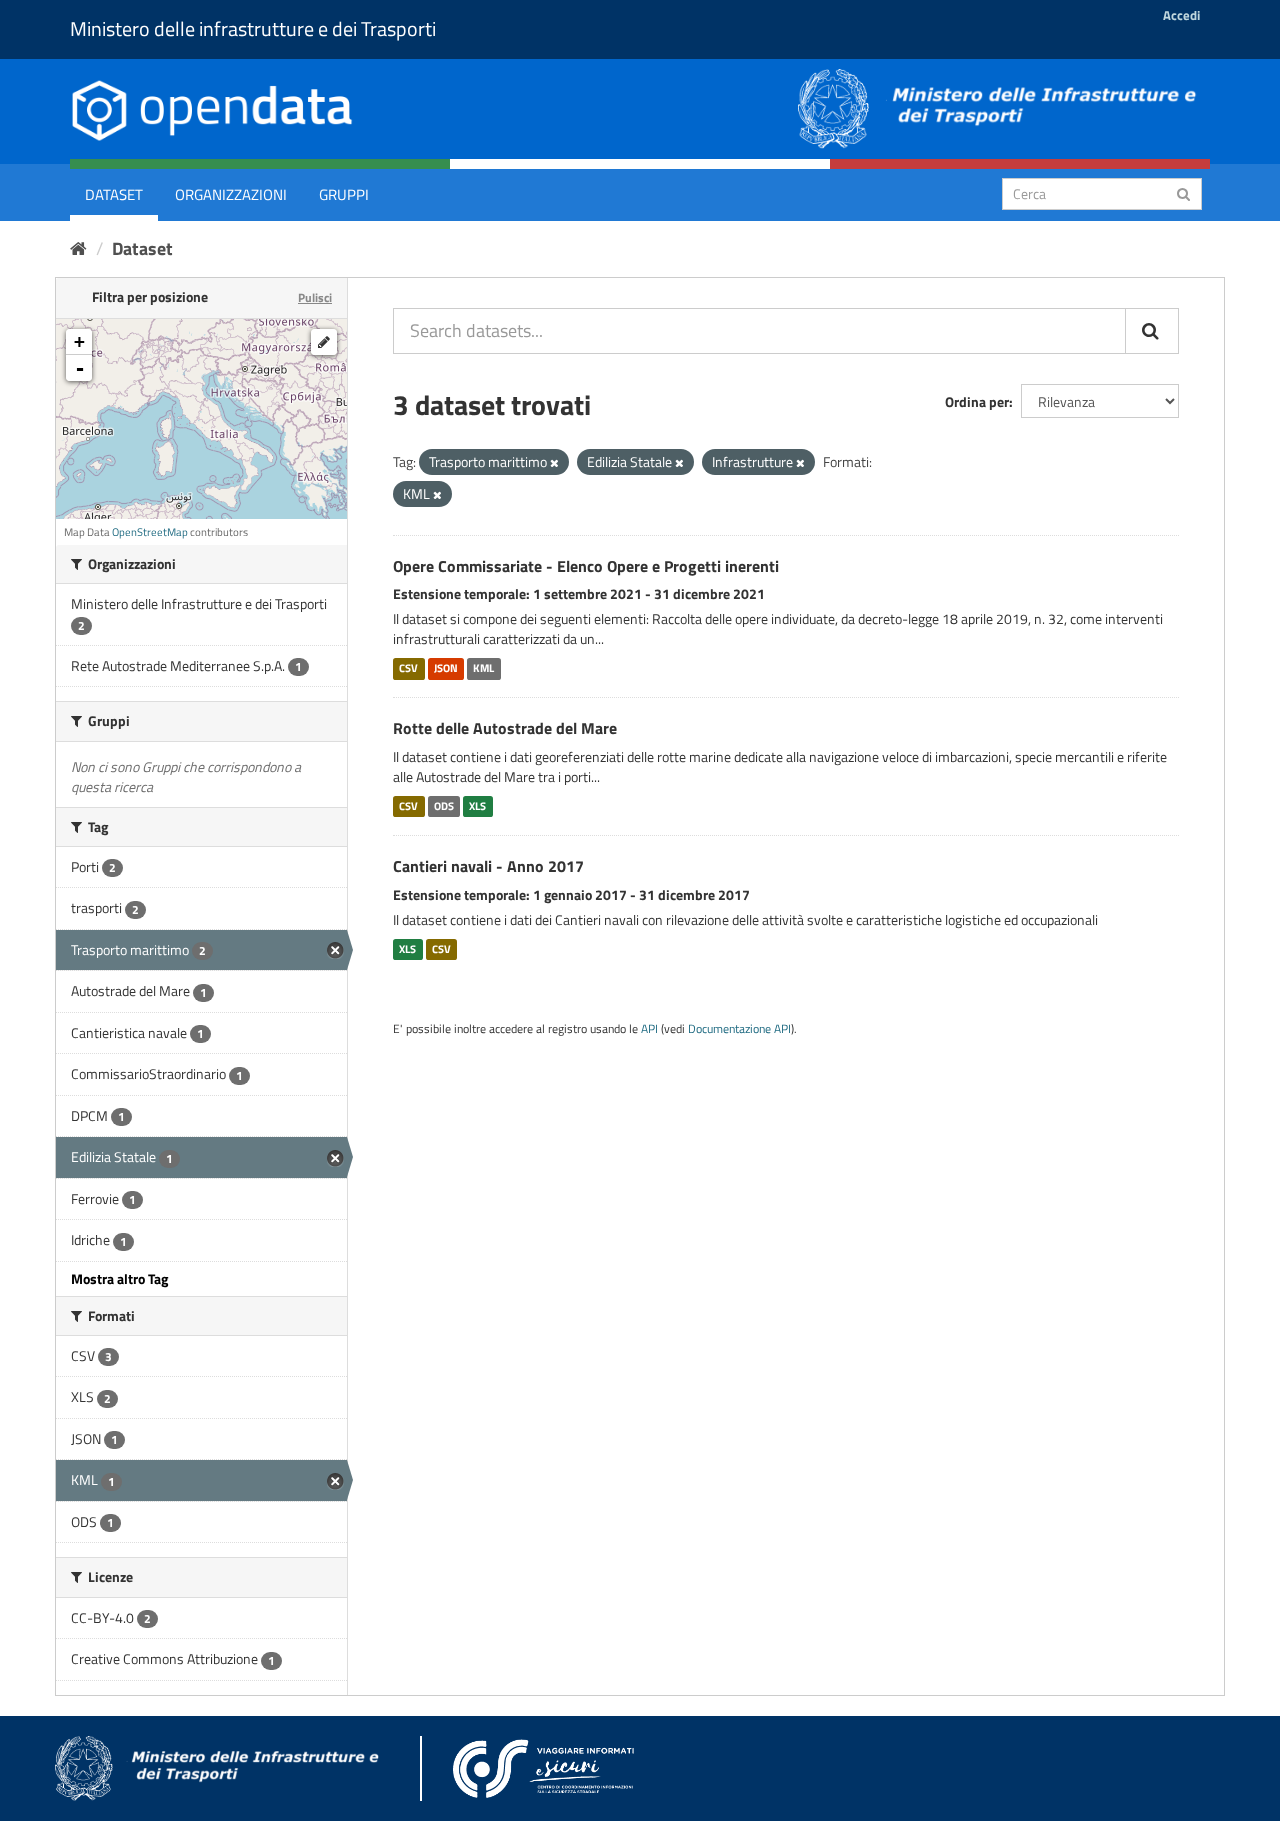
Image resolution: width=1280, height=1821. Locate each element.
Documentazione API (739, 1029)
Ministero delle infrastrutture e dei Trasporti (253, 28)
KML (483, 668)
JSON (446, 668)
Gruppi (344, 194)
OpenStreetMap (150, 532)
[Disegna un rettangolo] (324, 342)
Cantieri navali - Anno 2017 (488, 866)
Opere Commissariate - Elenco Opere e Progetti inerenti (586, 566)
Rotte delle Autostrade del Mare (505, 728)
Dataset (114, 194)
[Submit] (1183, 192)
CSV (408, 668)
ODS (444, 806)
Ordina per (977, 401)
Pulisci (315, 297)
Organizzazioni (231, 194)
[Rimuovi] (554, 463)
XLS (477, 806)
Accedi (1181, 15)
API (649, 1029)
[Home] (78, 248)
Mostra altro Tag (119, 1278)
